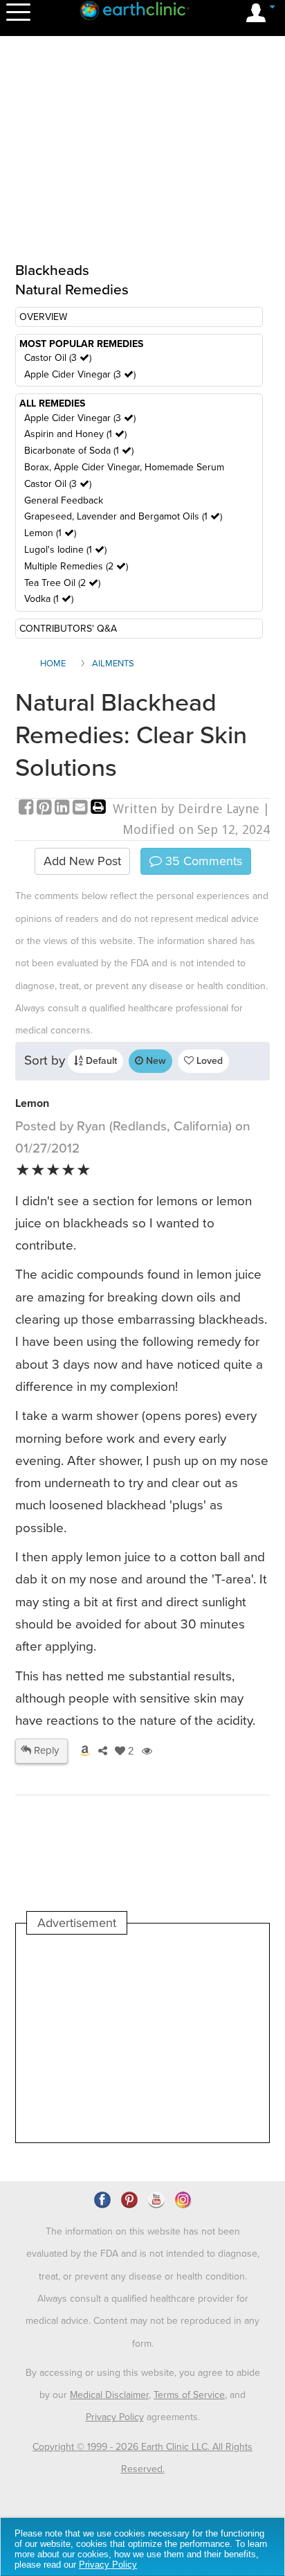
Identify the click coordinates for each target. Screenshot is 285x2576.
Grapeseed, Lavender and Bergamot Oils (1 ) (123, 516)
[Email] (82, 809)
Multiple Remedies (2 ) (76, 566)
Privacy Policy (115, 2417)
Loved (208, 1061)
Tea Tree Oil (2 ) (62, 583)
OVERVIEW (43, 317)
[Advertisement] (142, 2038)
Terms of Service (189, 2395)
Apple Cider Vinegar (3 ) (80, 374)
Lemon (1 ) (50, 533)
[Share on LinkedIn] (64, 809)
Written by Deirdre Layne (186, 809)
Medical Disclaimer (109, 2395)
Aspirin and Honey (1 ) (75, 434)
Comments (202, 861)
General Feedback (64, 500)
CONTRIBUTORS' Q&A (68, 629)
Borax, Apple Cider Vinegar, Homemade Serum (124, 467)
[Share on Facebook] (28, 809)
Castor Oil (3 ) (58, 358)
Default (100, 1061)
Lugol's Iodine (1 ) (65, 550)
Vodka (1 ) (49, 599)
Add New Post (82, 861)
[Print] (98, 809)
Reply (45, 1750)
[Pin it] (46, 809)
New (155, 1061)
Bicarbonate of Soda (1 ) (79, 451)
